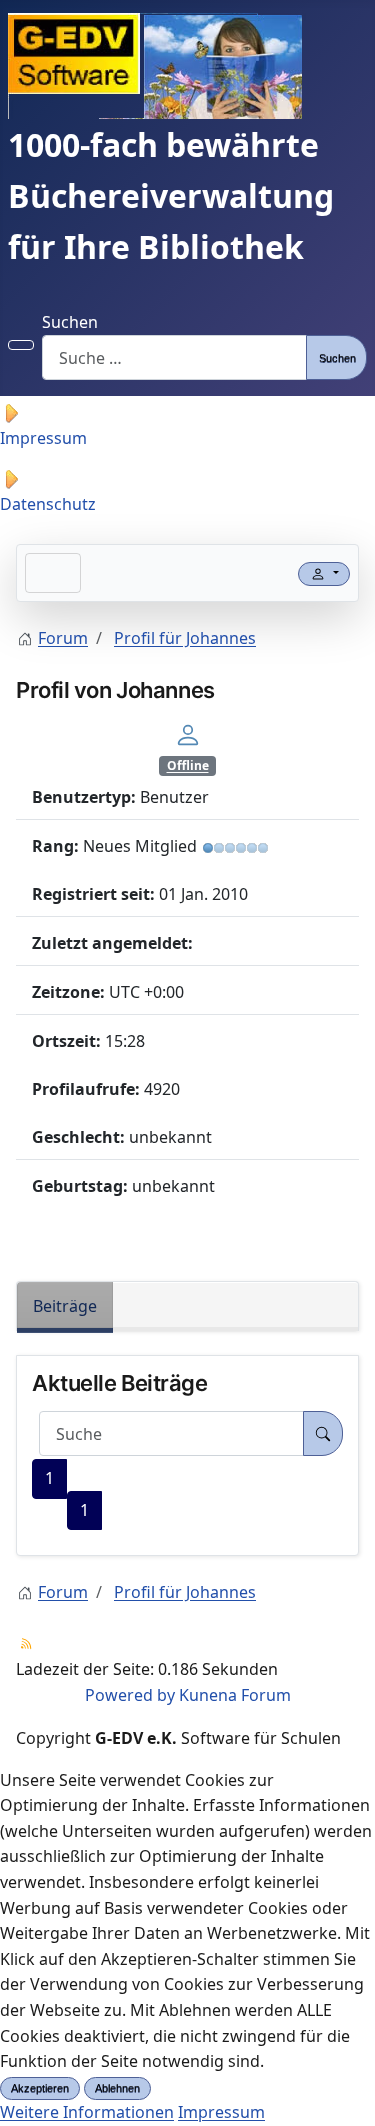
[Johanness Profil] (188, 733)
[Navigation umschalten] (21, 345)
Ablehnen (117, 2088)
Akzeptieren (40, 2088)
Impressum (221, 2112)
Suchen (70, 322)
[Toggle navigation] (53, 573)
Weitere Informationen (87, 2112)
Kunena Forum (235, 1695)
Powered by (130, 1695)
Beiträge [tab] (65, 1306)
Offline (188, 765)
